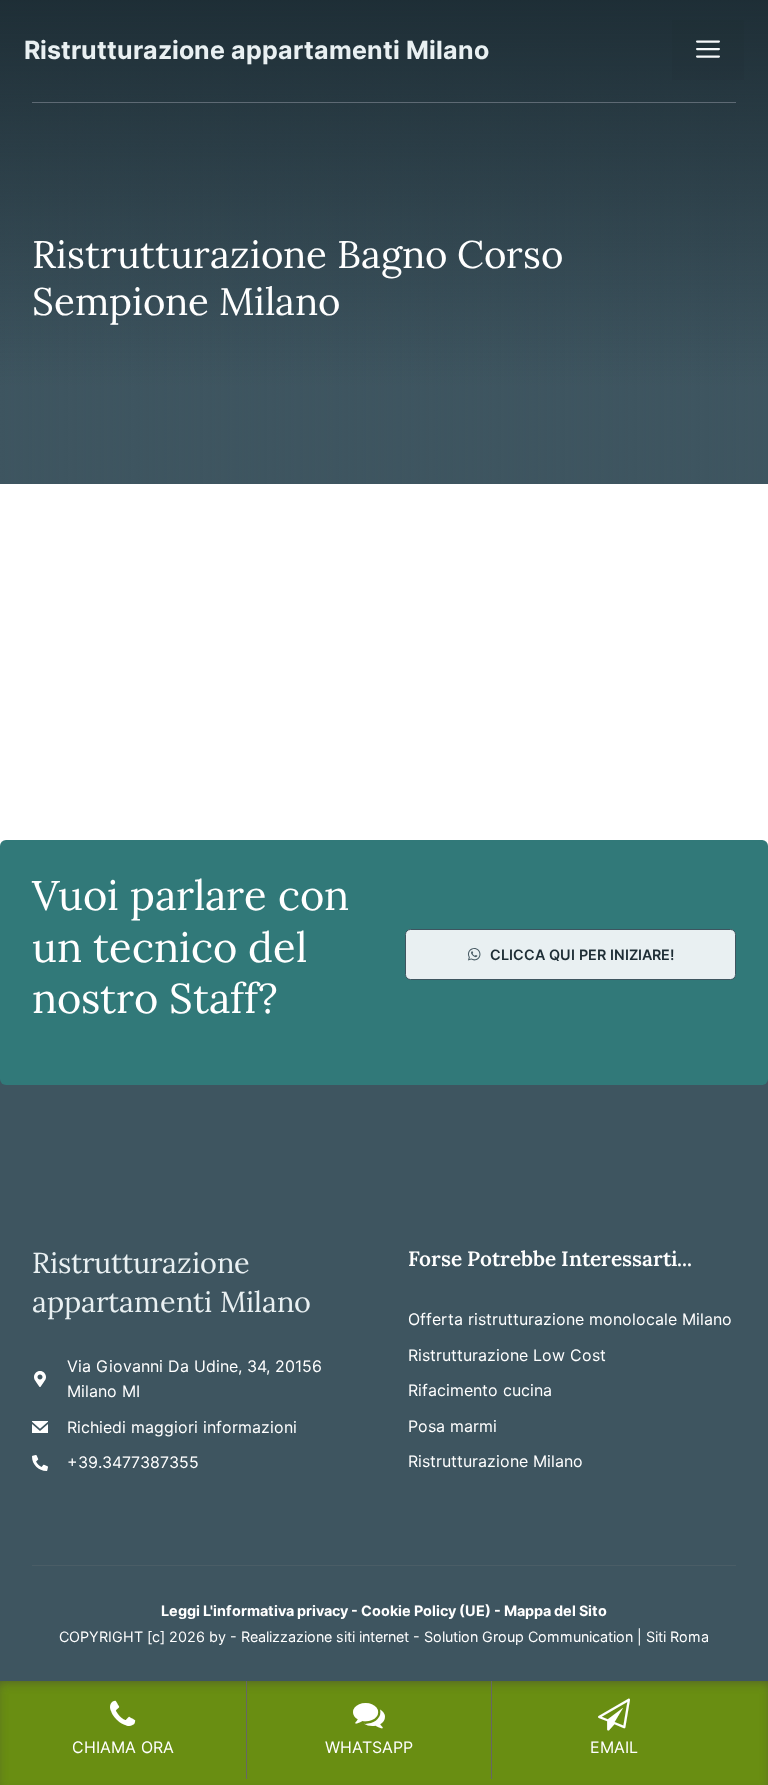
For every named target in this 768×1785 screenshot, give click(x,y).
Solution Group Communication (528, 1636)
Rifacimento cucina (480, 1390)
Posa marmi (452, 1426)
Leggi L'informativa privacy (254, 1610)
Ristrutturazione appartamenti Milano (256, 50)
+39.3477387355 (133, 1462)
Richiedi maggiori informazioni (182, 1427)
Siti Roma (677, 1636)
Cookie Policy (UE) (426, 1610)
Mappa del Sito (555, 1610)
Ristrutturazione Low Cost (507, 1355)
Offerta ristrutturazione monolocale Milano (570, 1319)
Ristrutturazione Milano (495, 1461)
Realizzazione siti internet (325, 1636)
